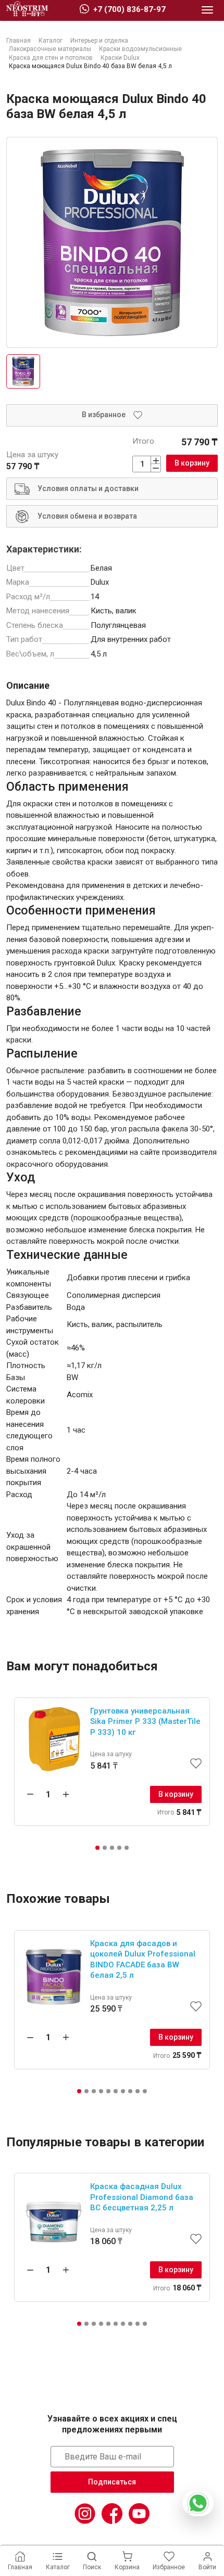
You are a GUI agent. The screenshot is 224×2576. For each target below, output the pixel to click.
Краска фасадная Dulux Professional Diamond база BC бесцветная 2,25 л (142, 2197)
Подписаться (112, 2482)
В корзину (192, 463)
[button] (97, 1848)
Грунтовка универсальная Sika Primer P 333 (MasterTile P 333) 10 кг (145, 1722)
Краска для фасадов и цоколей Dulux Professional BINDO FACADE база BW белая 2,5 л (143, 1960)
